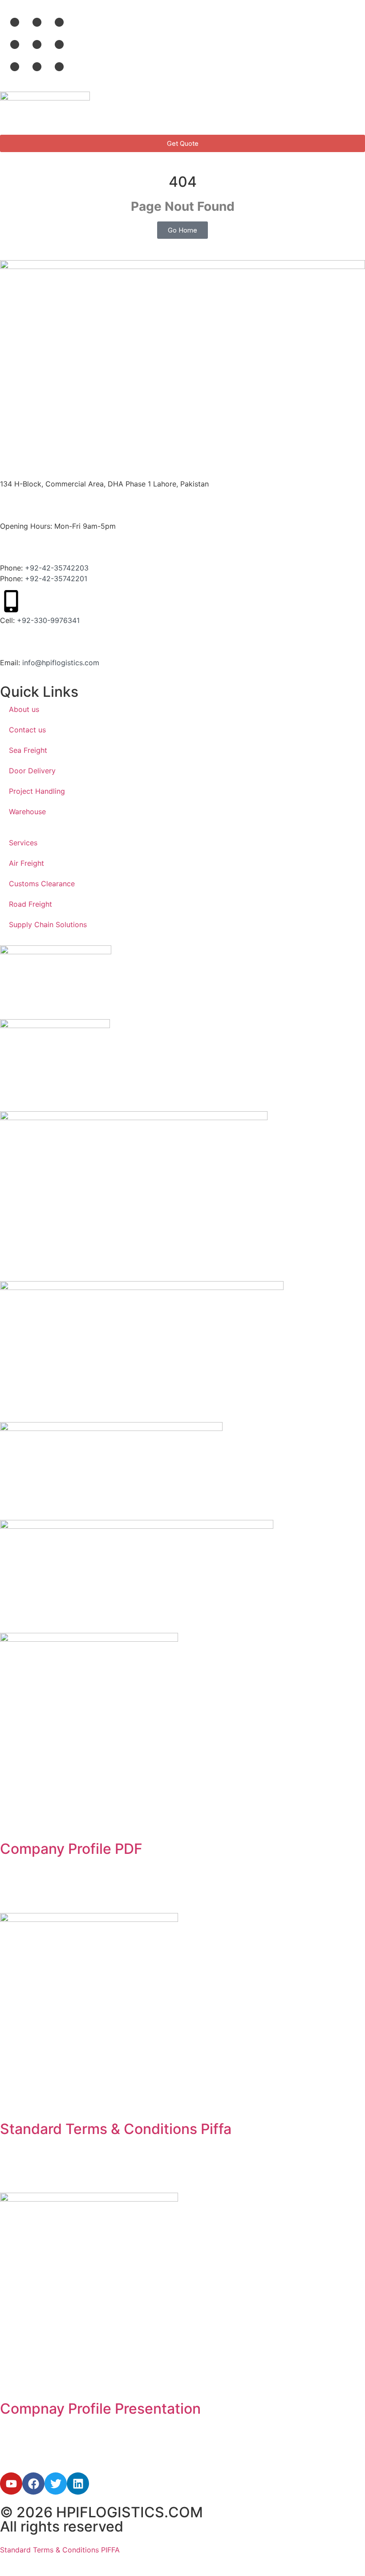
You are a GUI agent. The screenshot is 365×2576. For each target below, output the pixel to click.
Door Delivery (32, 771)
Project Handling (37, 791)
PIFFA (109, 2550)
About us (24, 709)
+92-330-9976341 (48, 620)
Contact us (27, 730)
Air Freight (26, 863)
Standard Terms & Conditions (49, 2550)
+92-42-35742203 (57, 568)
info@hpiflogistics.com (61, 663)
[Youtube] (11, 2484)
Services (23, 843)
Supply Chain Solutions (48, 924)
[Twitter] (56, 2484)
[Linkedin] (78, 2484)
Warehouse (27, 812)
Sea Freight (28, 750)
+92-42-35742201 (56, 579)
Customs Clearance (42, 884)
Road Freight (30, 904)
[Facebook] (33, 2484)
